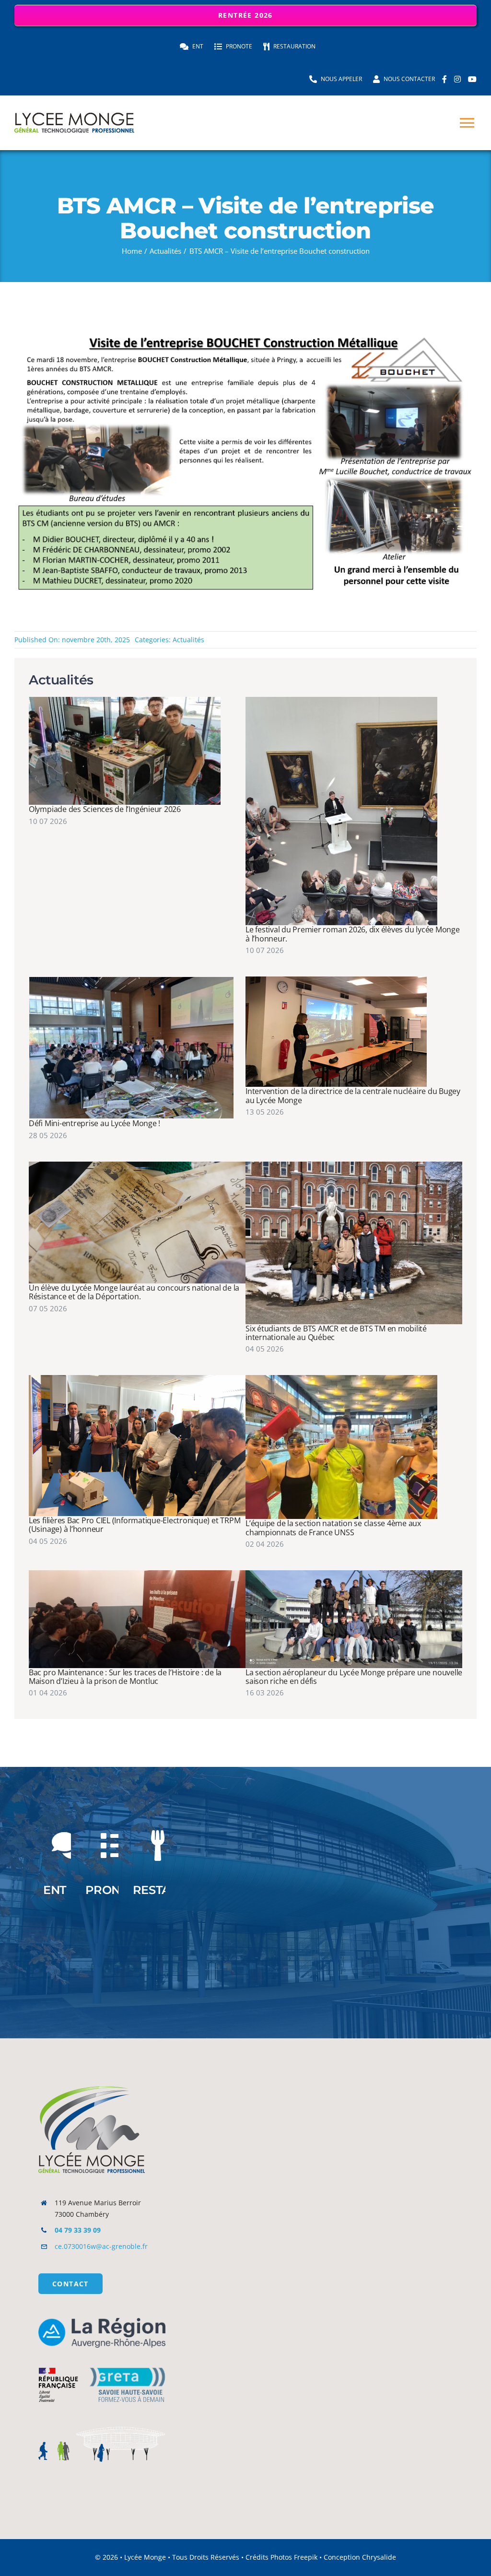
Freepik (306, 2557)
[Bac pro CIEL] (137, 1378)
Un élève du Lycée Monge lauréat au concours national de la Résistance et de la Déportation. (134, 1292)
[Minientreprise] (131, 980)
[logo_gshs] (102, 2361)
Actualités (188, 640)
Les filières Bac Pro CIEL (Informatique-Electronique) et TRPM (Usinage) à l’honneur (134, 1525)
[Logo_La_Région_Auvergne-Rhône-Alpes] (102, 2321)
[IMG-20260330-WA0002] (354, 1165)
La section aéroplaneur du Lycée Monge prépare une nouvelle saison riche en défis (354, 1677)
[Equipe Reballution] (125, 700)
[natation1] (341, 1378)
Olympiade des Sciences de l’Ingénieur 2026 (105, 809)
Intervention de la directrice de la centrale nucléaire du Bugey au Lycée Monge (353, 1095)
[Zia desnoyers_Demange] (341, 700)
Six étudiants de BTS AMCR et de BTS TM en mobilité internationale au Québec (336, 1333)
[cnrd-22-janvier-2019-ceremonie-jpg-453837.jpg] (137, 1165)
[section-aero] (354, 1574)
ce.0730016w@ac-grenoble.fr (101, 2246)
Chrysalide (379, 2557)
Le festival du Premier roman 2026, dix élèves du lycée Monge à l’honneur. (353, 934)
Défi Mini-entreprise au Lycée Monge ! (94, 1123)
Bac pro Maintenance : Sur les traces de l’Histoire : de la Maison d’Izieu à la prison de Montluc (125, 1677)
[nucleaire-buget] (336, 980)
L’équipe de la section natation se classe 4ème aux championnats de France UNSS (333, 1528)
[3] (137, 1574)
